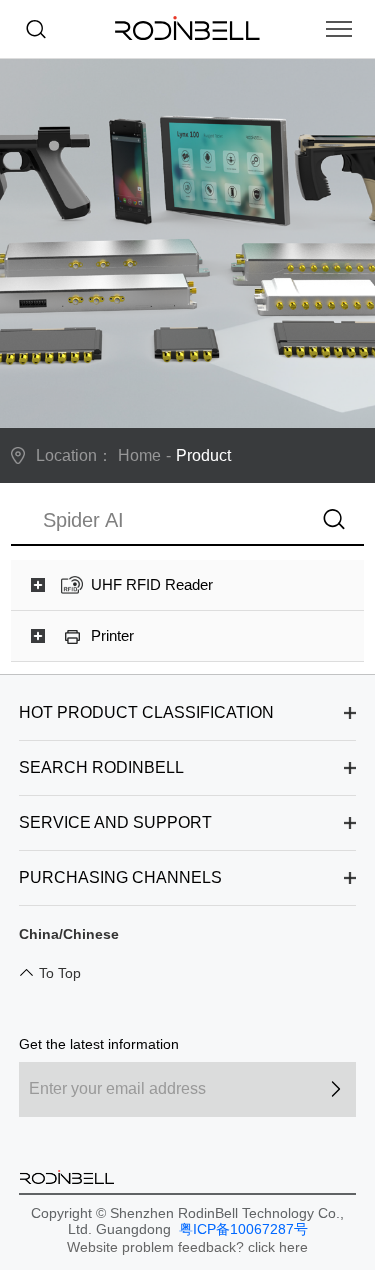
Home (139, 455)
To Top (60, 973)
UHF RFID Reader (152, 584)
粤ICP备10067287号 (241, 1229)
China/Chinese (69, 934)
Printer (112, 635)
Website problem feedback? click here (187, 1247)
